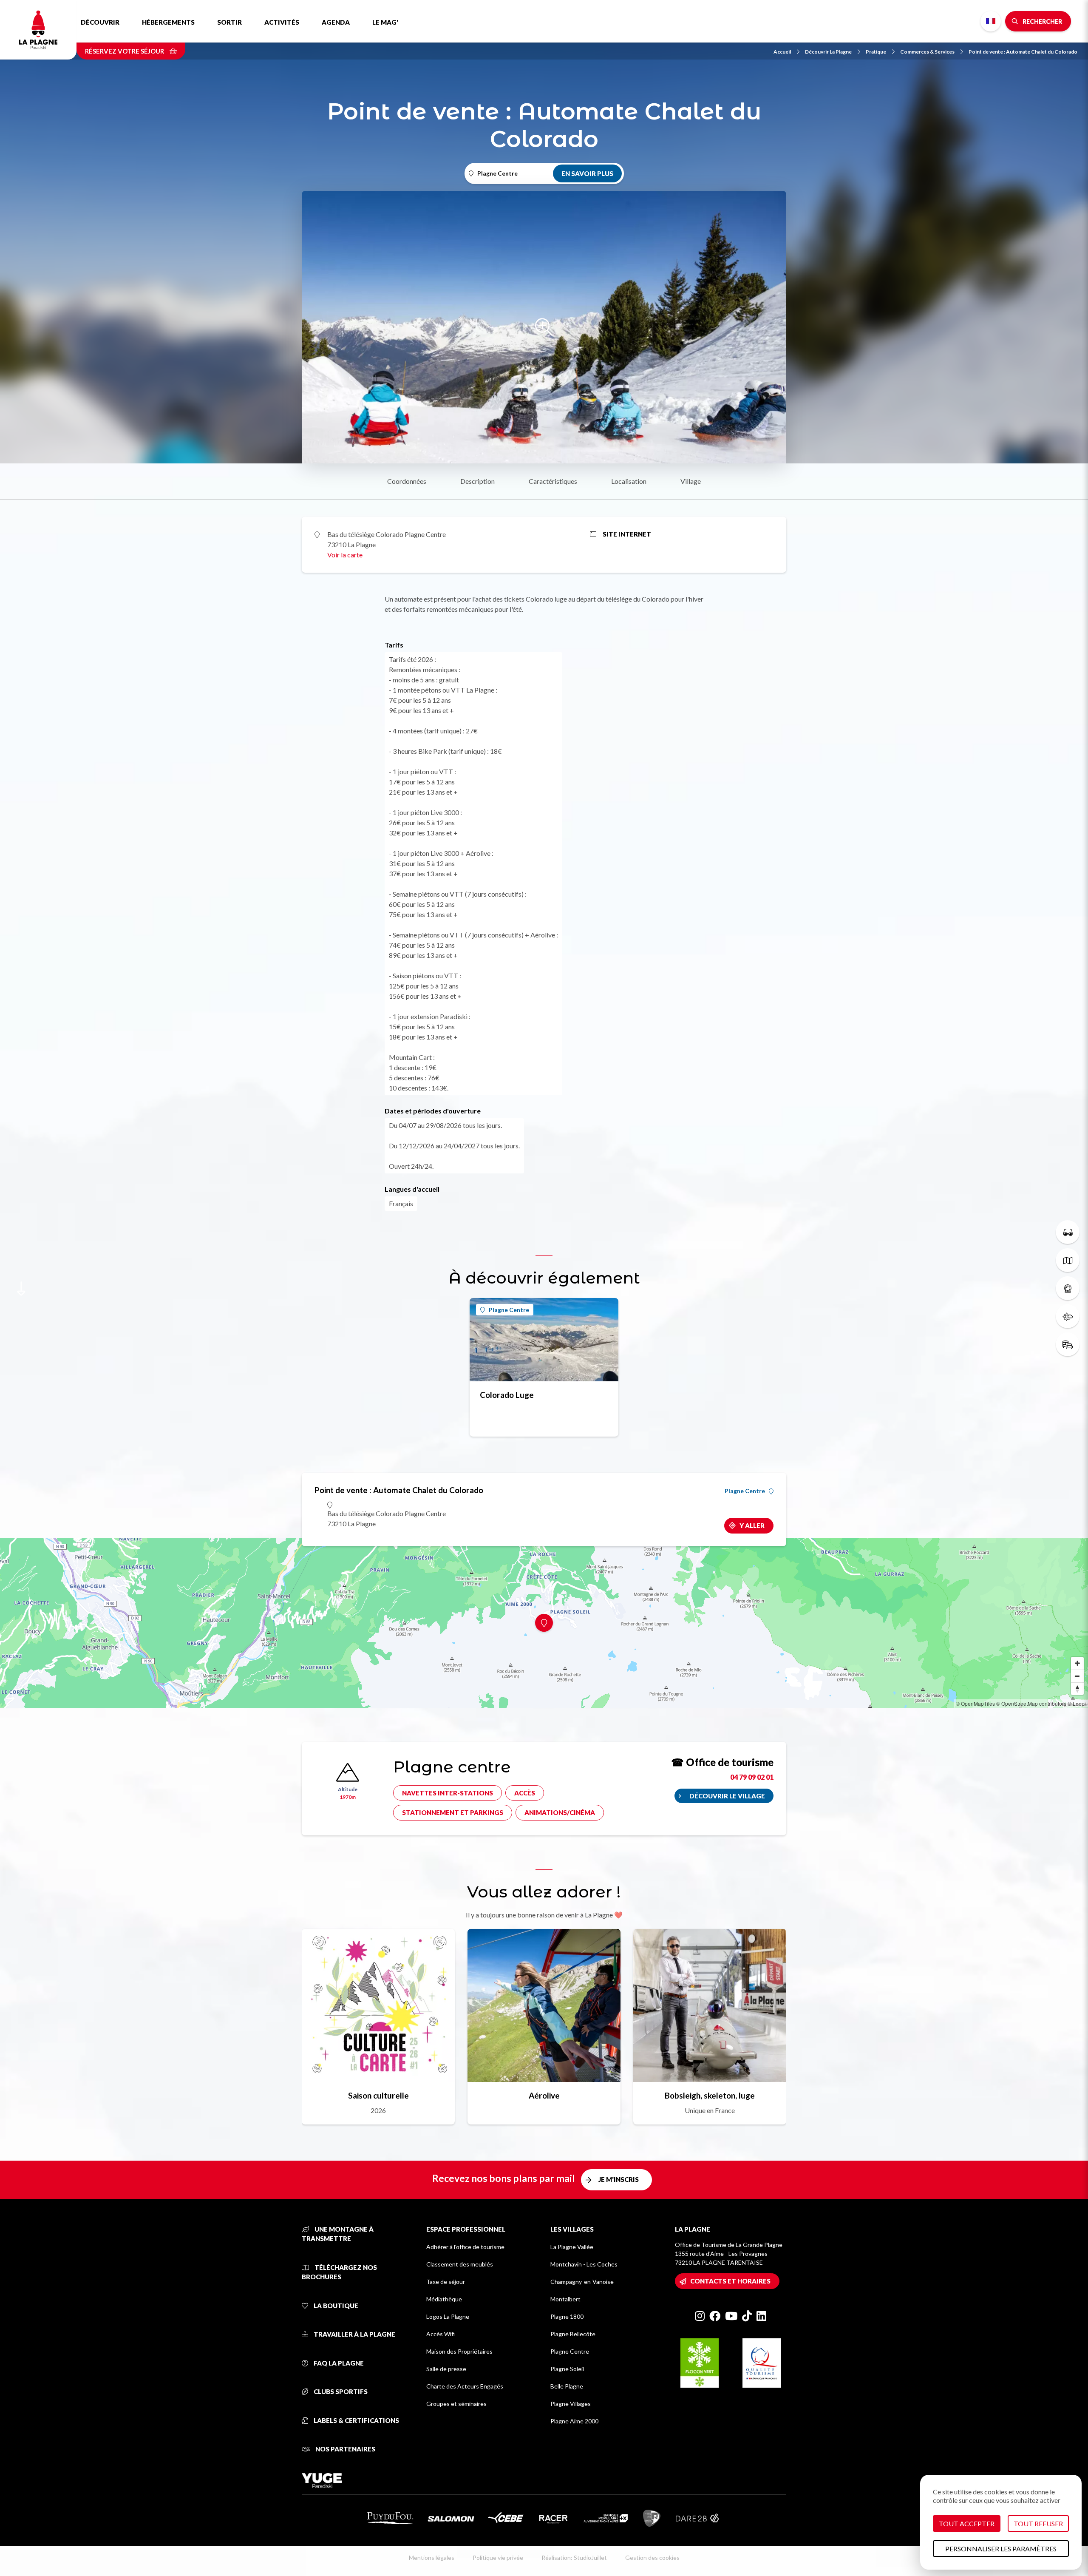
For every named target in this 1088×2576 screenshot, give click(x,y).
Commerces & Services (927, 52)
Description (477, 481)
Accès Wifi (441, 2334)
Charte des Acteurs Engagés (465, 2386)
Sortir (229, 22)
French (991, 21)
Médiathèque (444, 2299)
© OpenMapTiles (975, 1703)
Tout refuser (1038, 2523)
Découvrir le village (727, 1796)
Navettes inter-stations (448, 1793)
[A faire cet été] (1068, 1232)
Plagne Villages (571, 2404)
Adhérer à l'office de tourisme (465, 2247)
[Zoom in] (1077, 1663)
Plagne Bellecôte (573, 2334)
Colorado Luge (507, 1395)
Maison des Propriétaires (459, 2351)
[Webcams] (1068, 1288)
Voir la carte (345, 555)
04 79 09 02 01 (752, 1777)
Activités (282, 22)
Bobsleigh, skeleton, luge (710, 2095)
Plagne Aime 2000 (574, 2421)
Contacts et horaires (730, 2281)
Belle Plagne (567, 2386)
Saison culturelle (378, 2095)
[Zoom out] (1077, 1676)
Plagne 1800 (567, 2316)
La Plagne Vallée (572, 2247)
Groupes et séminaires (456, 2404)
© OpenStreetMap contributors (1031, 1703)
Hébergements (168, 22)
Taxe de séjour (446, 2282)
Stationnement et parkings (453, 1812)
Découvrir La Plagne (828, 52)
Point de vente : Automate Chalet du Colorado (1023, 52)
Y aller (752, 1525)
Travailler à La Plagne (354, 2334)
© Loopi (1077, 1703)
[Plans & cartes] (1068, 1260)
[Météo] (1068, 1316)
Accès (525, 1793)
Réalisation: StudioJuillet (574, 2558)
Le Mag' (385, 22)
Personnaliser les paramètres (1001, 2549)
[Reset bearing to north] (1077, 1689)
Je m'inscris (619, 2179)
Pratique (876, 52)
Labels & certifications (356, 2420)
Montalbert (565, 2299)
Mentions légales (432, 2558)
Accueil (782, 52)
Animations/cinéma (560, 1812)
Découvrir (100, 22)
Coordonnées (407, 481)
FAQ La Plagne (338, 2363)
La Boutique (335, 2306)
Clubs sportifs (340, 2391)
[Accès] (1068, 1344)
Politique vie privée (498, 2558)
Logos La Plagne (448, 2316)
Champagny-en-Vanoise (582, 2282)
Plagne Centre (509, 1310)
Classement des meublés (460, 2264)
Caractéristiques (553, 481)
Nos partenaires (345, 2449)
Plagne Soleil (567, 2369)
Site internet (627, 534)
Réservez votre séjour (125, 51)
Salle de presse (446, 2369)
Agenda (336, 22)
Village (691, 481)
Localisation (629, 481)
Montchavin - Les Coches (584, 2264)
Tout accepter (967, 2523)
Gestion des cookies (652, 2558)
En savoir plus (587, 173)
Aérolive (544, 2095)
